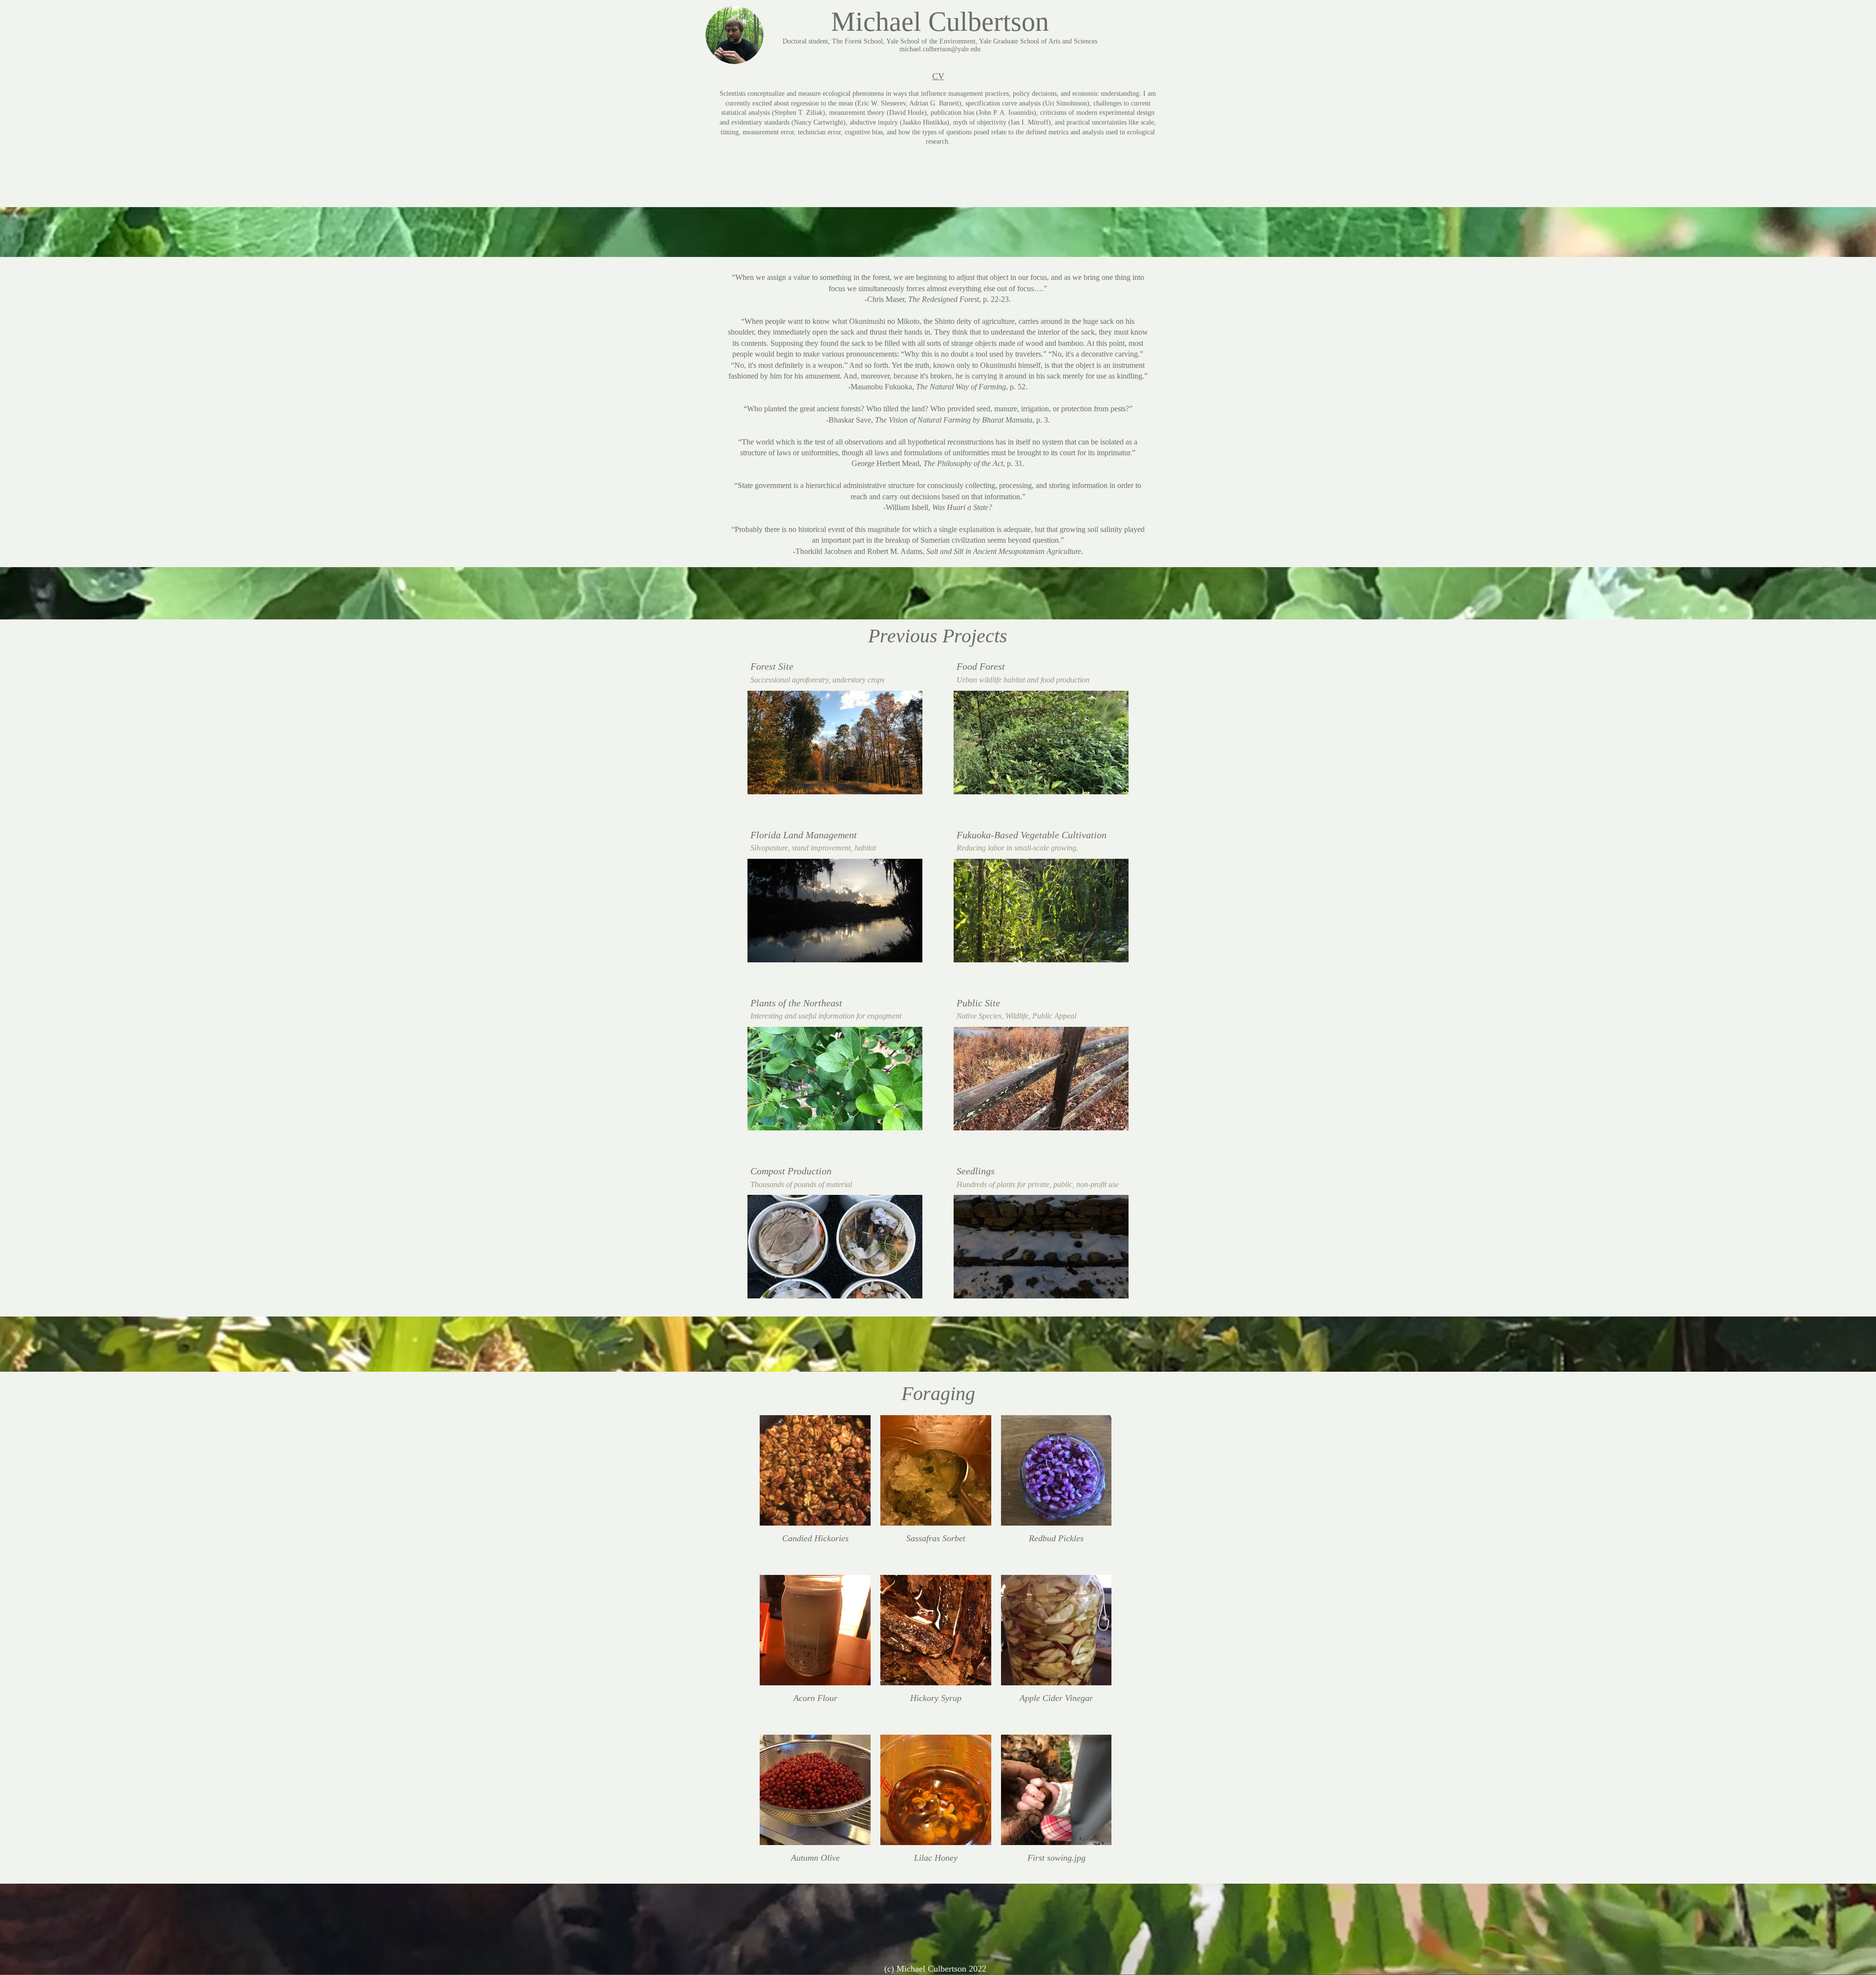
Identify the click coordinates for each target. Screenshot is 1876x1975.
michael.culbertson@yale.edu (940, 49)
